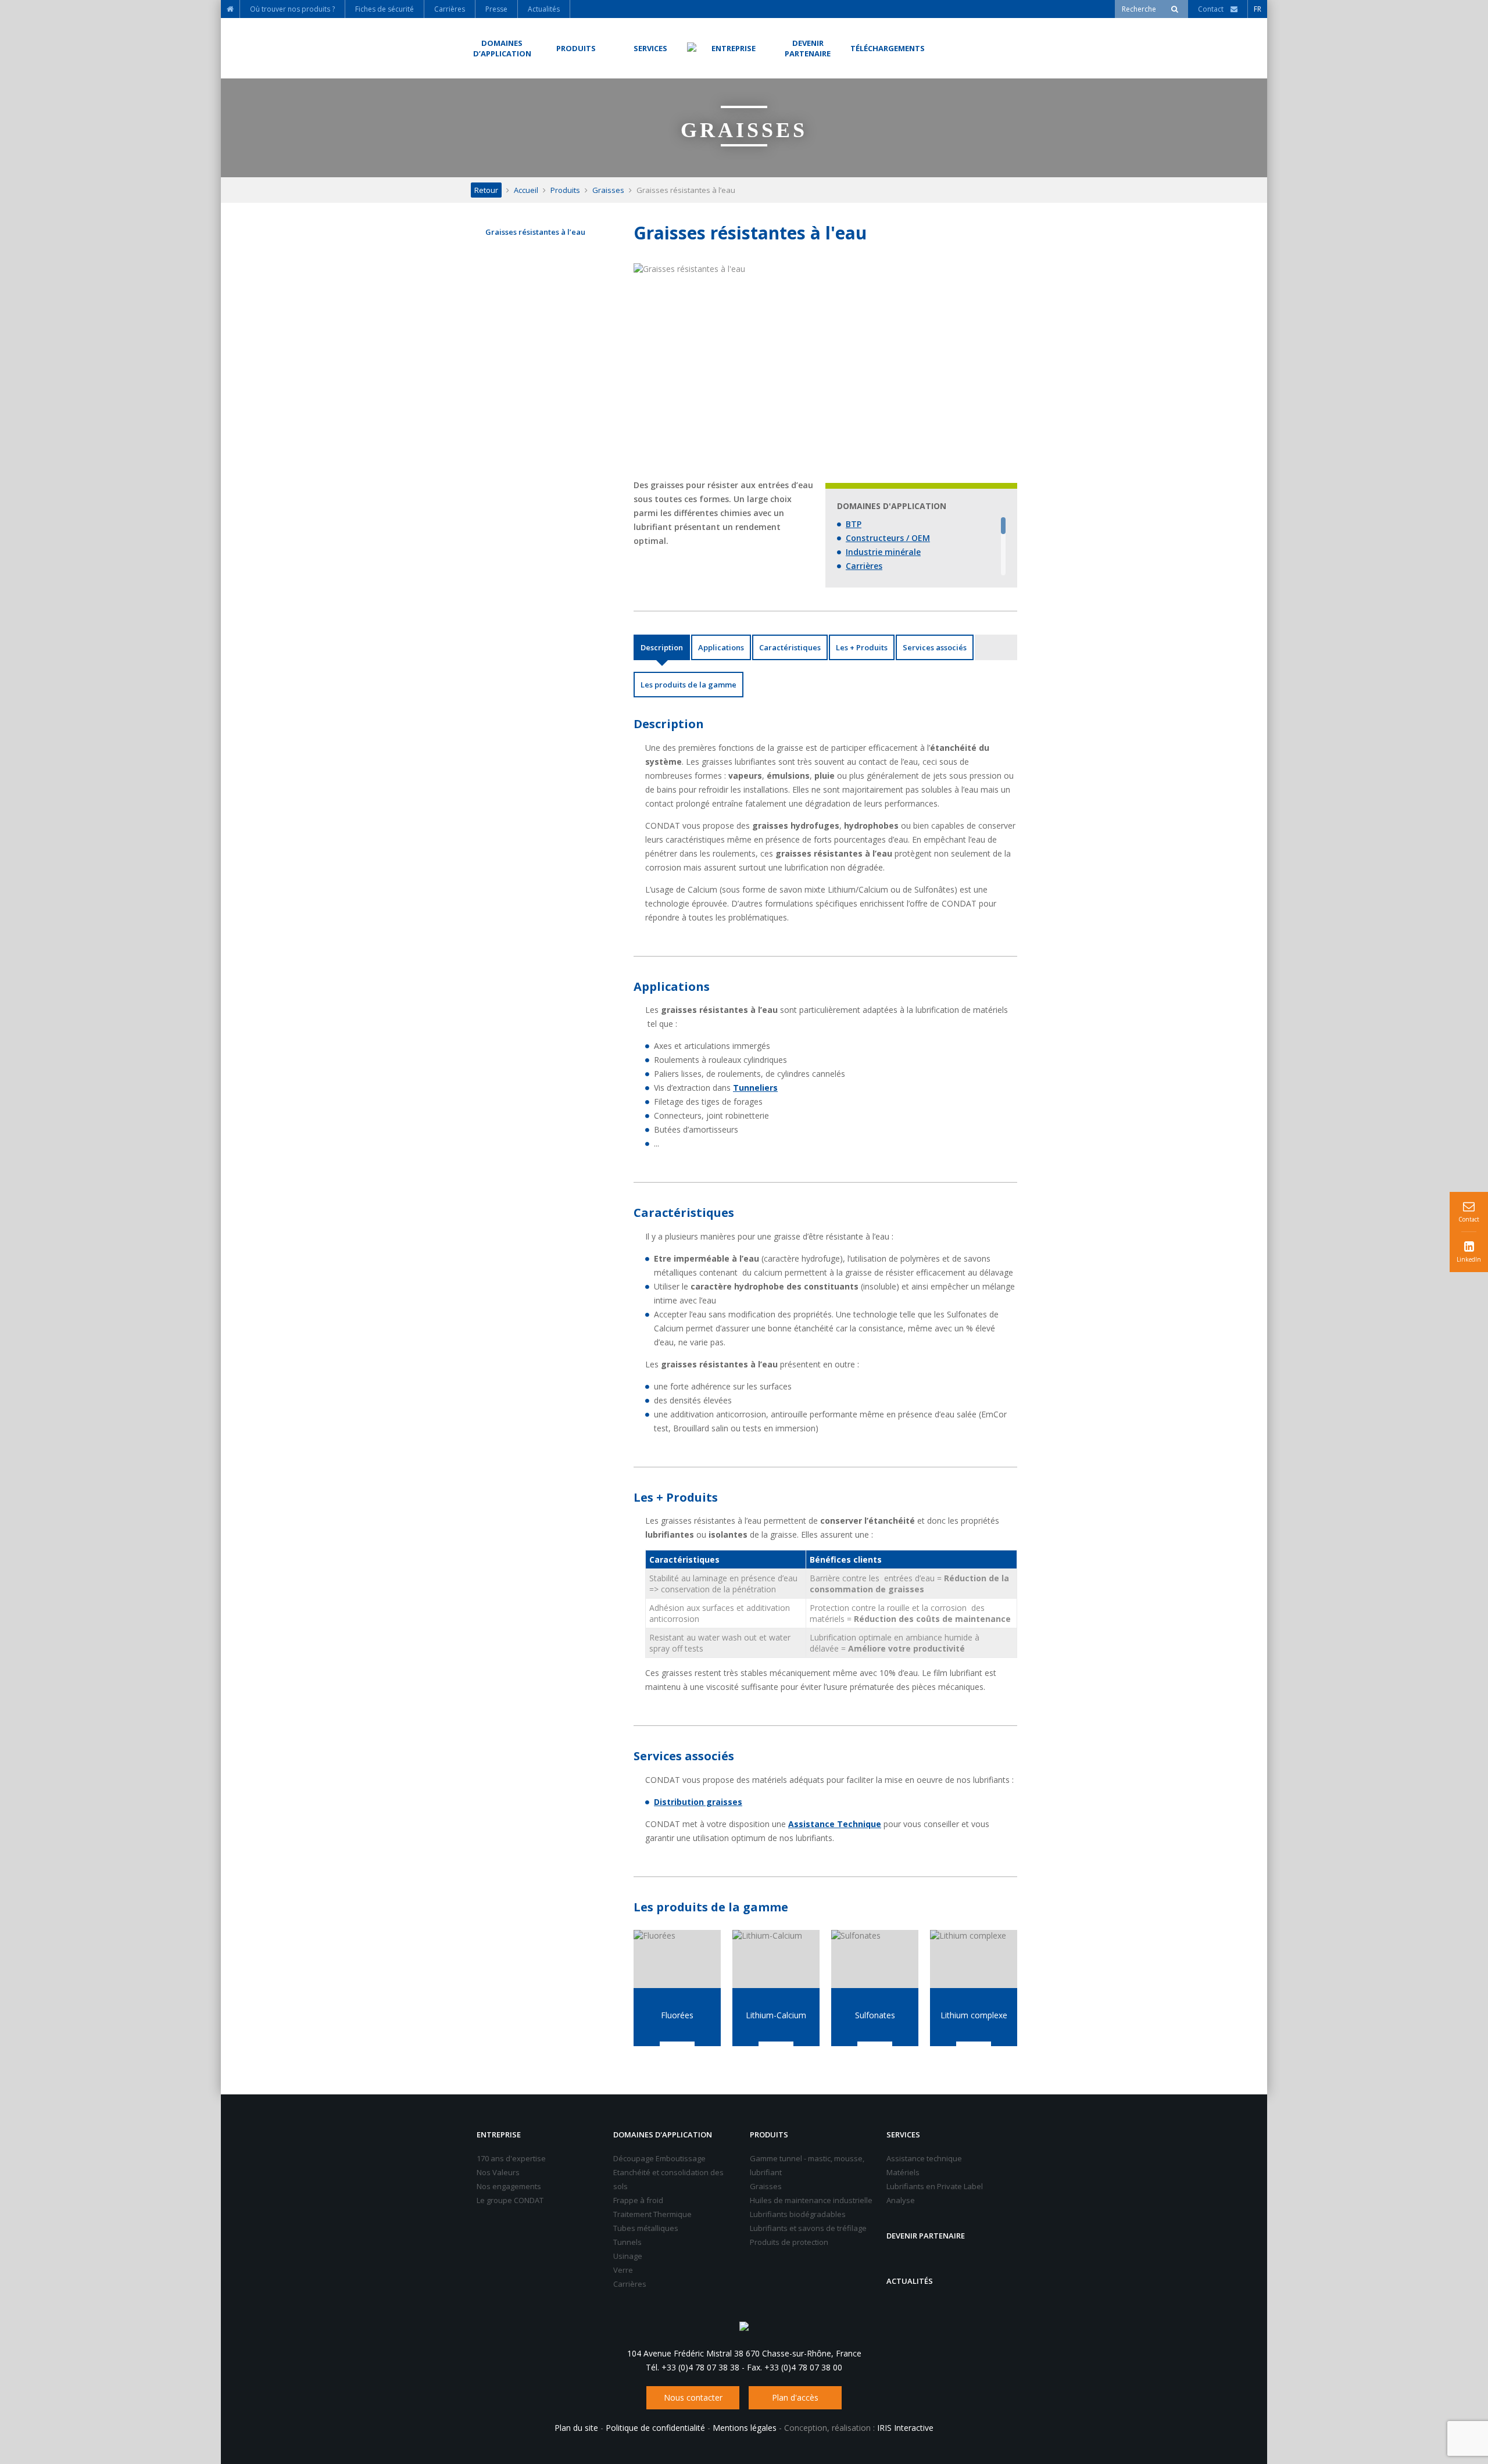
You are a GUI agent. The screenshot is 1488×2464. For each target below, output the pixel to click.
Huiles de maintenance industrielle (811, 2200)
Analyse (901, 2200)
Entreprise (499, 2134)
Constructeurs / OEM (888, 538)
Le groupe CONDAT (510, 2200)
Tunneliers (755, 1088)
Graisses (608, 190)
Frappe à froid (638, 2200)
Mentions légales (745, 2428)
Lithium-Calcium (776, 2015)
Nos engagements (509, 2186)
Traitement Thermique (652, 2214)
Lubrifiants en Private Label (935, 2186)
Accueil (526, 190)
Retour (486, 190)
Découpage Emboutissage (659, 2158)
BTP (854, 524)
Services (903, 2134)
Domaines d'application (663, 2134)
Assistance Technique (835, 1824)
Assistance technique (924, 2158)
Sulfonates (875, 2015)
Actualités (910, 2281)
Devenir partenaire (926, 2236)
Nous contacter (693, 2397)
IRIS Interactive (905, 2428)
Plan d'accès (795, 2397)
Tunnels (627, 2242)
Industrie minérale (883, 552)
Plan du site (576, 2428)
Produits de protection (789, 2242)
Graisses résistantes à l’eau (535, 232)
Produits (565, 190)
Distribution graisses (698, 1802)
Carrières (864, 566)
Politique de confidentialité (655, 2428)
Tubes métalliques (646, 2228)
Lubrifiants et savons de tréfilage (808, 2228)
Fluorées (677, 2015)
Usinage (628, 2256)
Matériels (903, 2172)
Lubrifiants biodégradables (798, 2214)
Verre (623, 2270)
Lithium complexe (974, 2015)
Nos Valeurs (498, 2172)
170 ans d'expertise (511, 2158)
